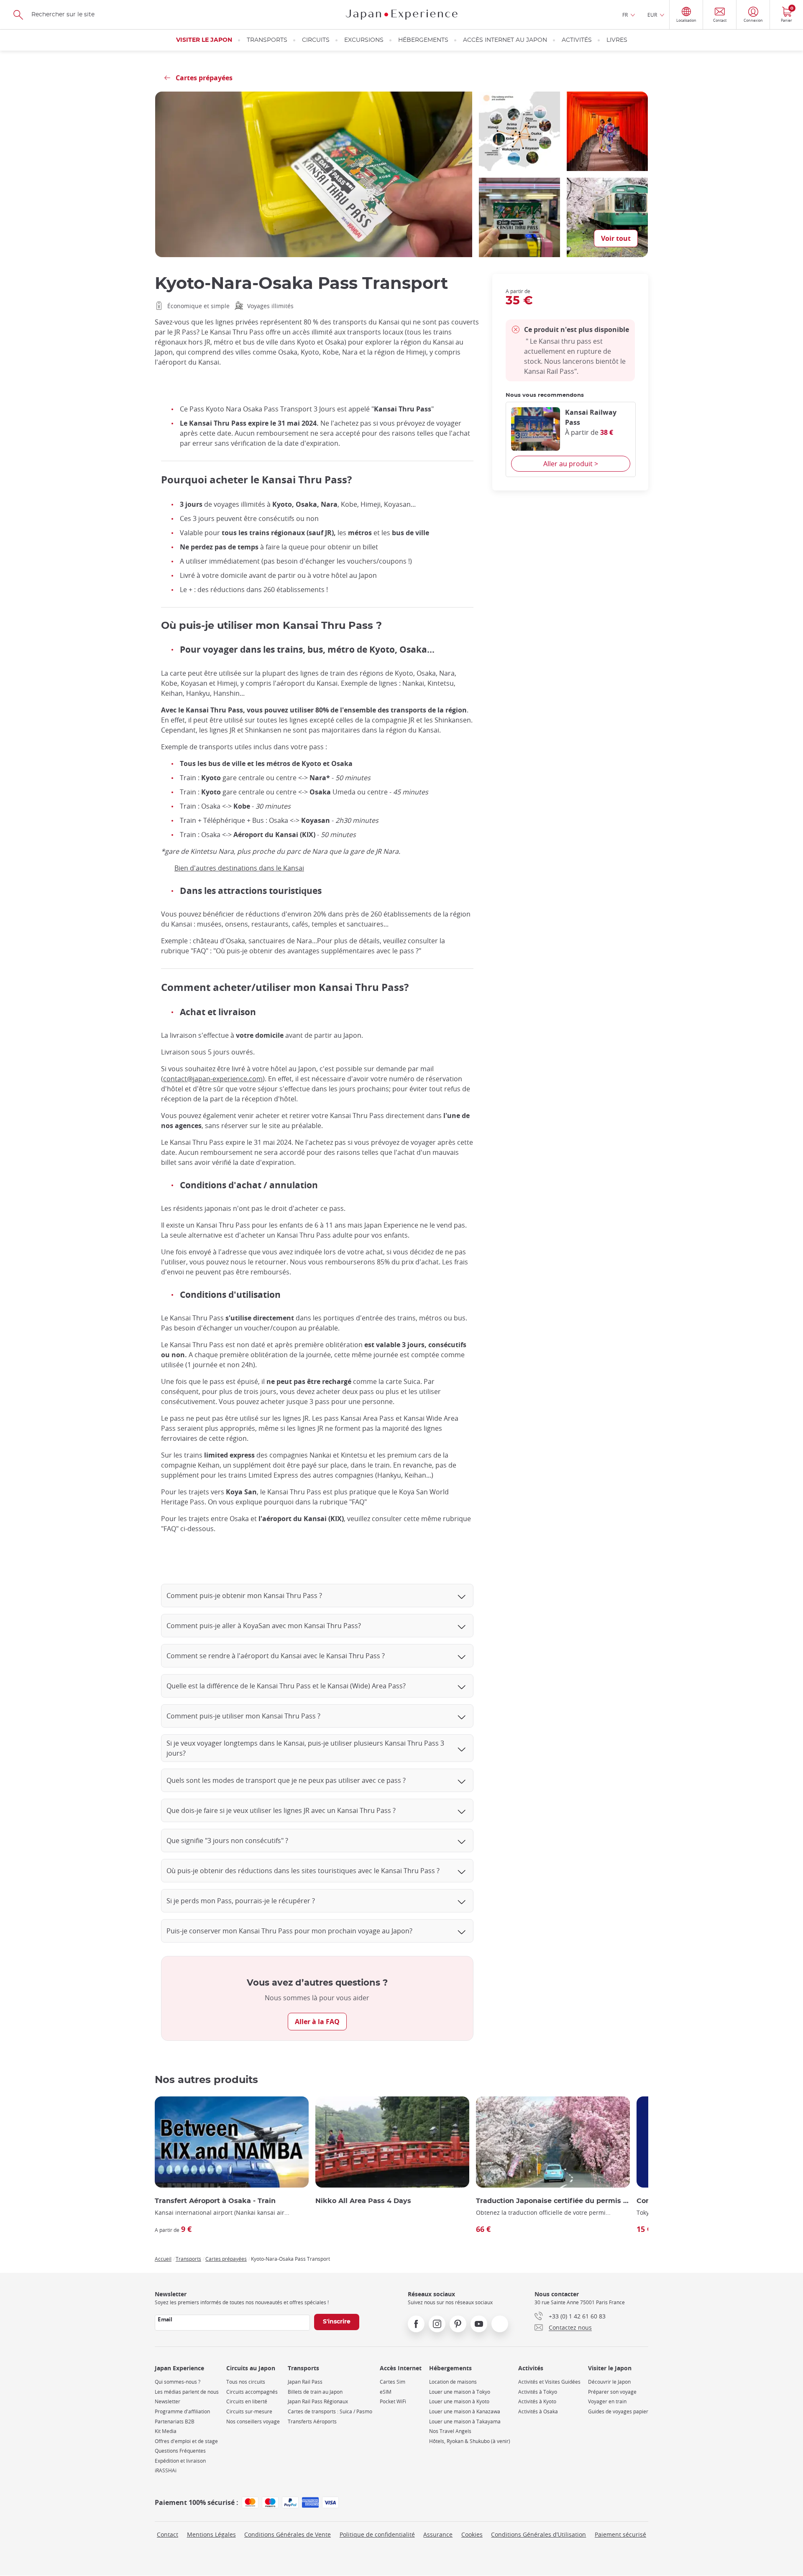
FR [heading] (625, 15)
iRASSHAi (166, 2470)
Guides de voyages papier (618, 2411)
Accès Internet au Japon (505, 40)
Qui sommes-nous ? (178, 2382)
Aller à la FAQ (317, 2022)
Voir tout (616, 238)
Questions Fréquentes (180, 2451)
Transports (267, 40)
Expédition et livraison (180, 2461)
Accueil (163, 2259)
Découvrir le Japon (609, 2382)
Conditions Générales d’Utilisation (538, 2534)
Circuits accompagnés (252, 2392)
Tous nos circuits (246, 2382)
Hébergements (423, 40)
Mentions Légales (211, 2534)
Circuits (316, 40)
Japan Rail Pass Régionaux (318, 2401)
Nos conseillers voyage (253, 2422)
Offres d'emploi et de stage (186, 2441)
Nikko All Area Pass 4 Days (363, 2201)
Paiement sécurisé (620, 2534)
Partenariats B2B (175, 2422)
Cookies (472, 2534)
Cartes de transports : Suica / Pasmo (330, 2411)
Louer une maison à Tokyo (460, 2392)
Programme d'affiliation (182, 2411)
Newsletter (168, 2401)
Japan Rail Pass (305, 2382)
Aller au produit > (571, 464)
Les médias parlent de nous (187, 2392)
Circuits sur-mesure (249, 2411)
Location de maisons (453, 2382)
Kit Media (166, 2431)
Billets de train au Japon (315, 2392)
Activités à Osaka (538, 2411)
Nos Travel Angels (450, 2431)
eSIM (386, 2392)
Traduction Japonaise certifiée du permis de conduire (553, 2201)
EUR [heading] (652, 15)
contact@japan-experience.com (213, 1079)
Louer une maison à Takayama (465, 2422)
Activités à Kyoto (537, 2401)
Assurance (438, 2534)
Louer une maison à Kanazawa (465, 2411)
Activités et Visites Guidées (549, 2382)
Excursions (364, 40)
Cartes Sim (393, 2382)
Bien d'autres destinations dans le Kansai (239, 868)
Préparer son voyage (612, 2392)
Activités (577, 40)
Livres (617, 40)
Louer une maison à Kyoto (459, 2401)
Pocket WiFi (393, 2401)
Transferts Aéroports (312, 2422)
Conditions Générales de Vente (288, 2534)
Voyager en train (607, 2401)
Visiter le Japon (204, 40)
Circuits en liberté (247, 2401)
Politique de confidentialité (377, 2534)
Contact (168, 2534)
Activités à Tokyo (538, 2392)
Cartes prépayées (226, 2259)
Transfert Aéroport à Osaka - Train (215, 2201)
